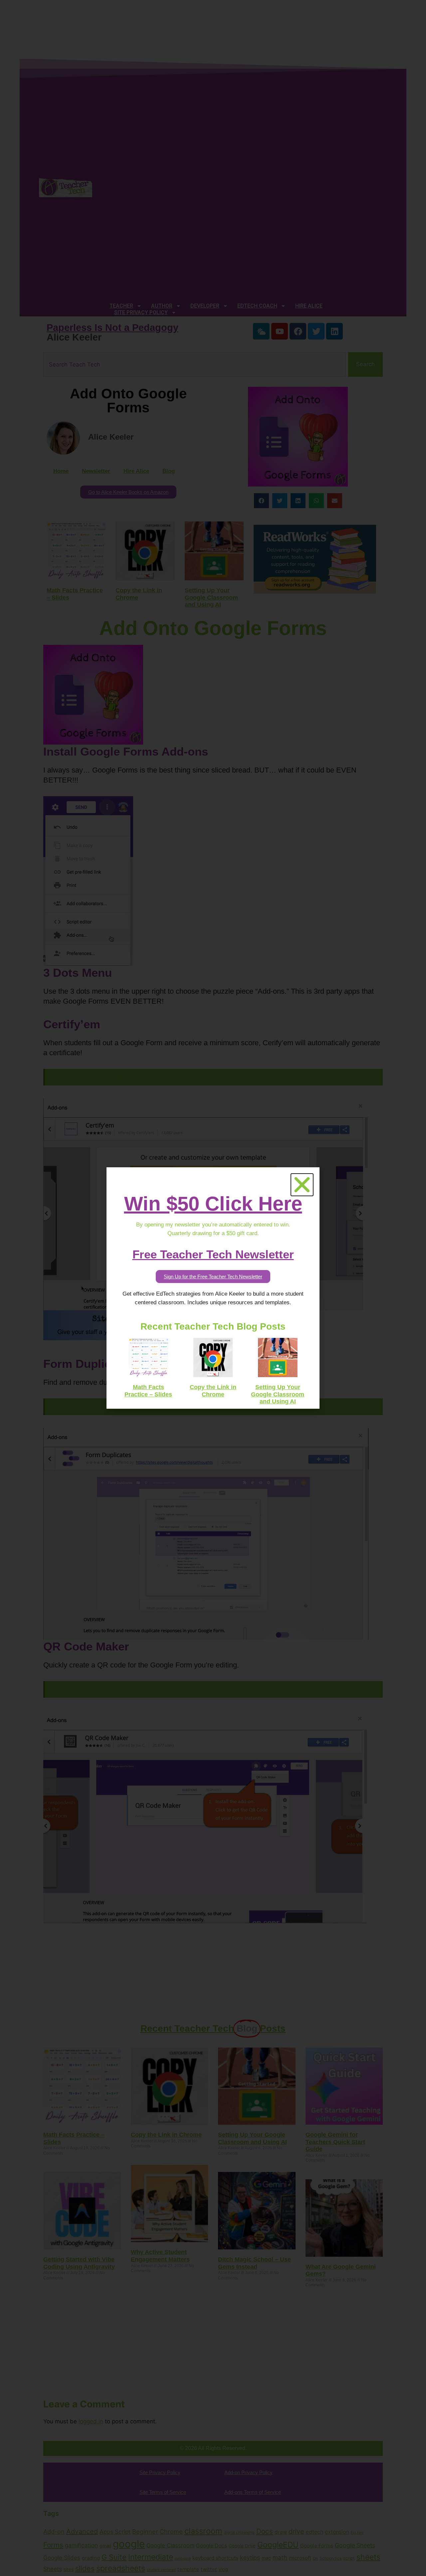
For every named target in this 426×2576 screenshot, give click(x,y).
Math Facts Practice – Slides (148, 1391)
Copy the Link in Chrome (213, 1391)
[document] (213, 1288)
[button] (302, 1185)
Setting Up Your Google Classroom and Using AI (278, 1394)
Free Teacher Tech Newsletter (213, 1254)
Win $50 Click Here (213, 1204)
